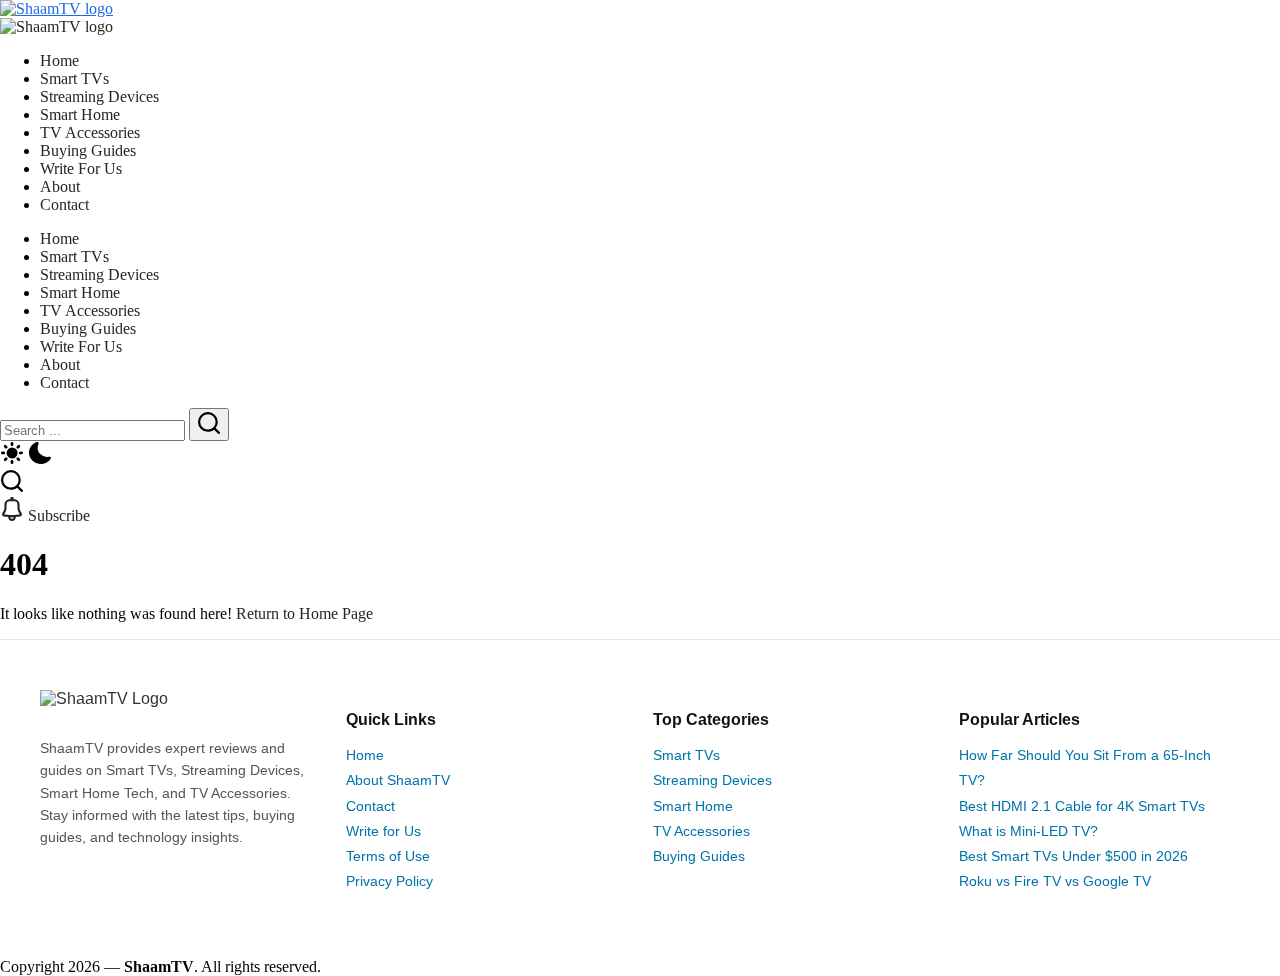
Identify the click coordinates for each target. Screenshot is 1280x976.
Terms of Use (388, 856)
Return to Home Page (304, 613)
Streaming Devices (712, 780)
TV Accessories (701, 831)
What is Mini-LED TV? (1028, 831)
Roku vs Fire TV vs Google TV (1055, 881)
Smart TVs (686, 755)
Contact (370, 806)
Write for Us (383, 831)
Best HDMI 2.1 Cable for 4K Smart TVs (1082, 806)
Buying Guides (699, 856)
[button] (640, 455)
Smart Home (693, 806)
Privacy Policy (389, 881)
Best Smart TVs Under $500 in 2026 (1073, 856)
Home (365, 755)
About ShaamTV (398, 780)
